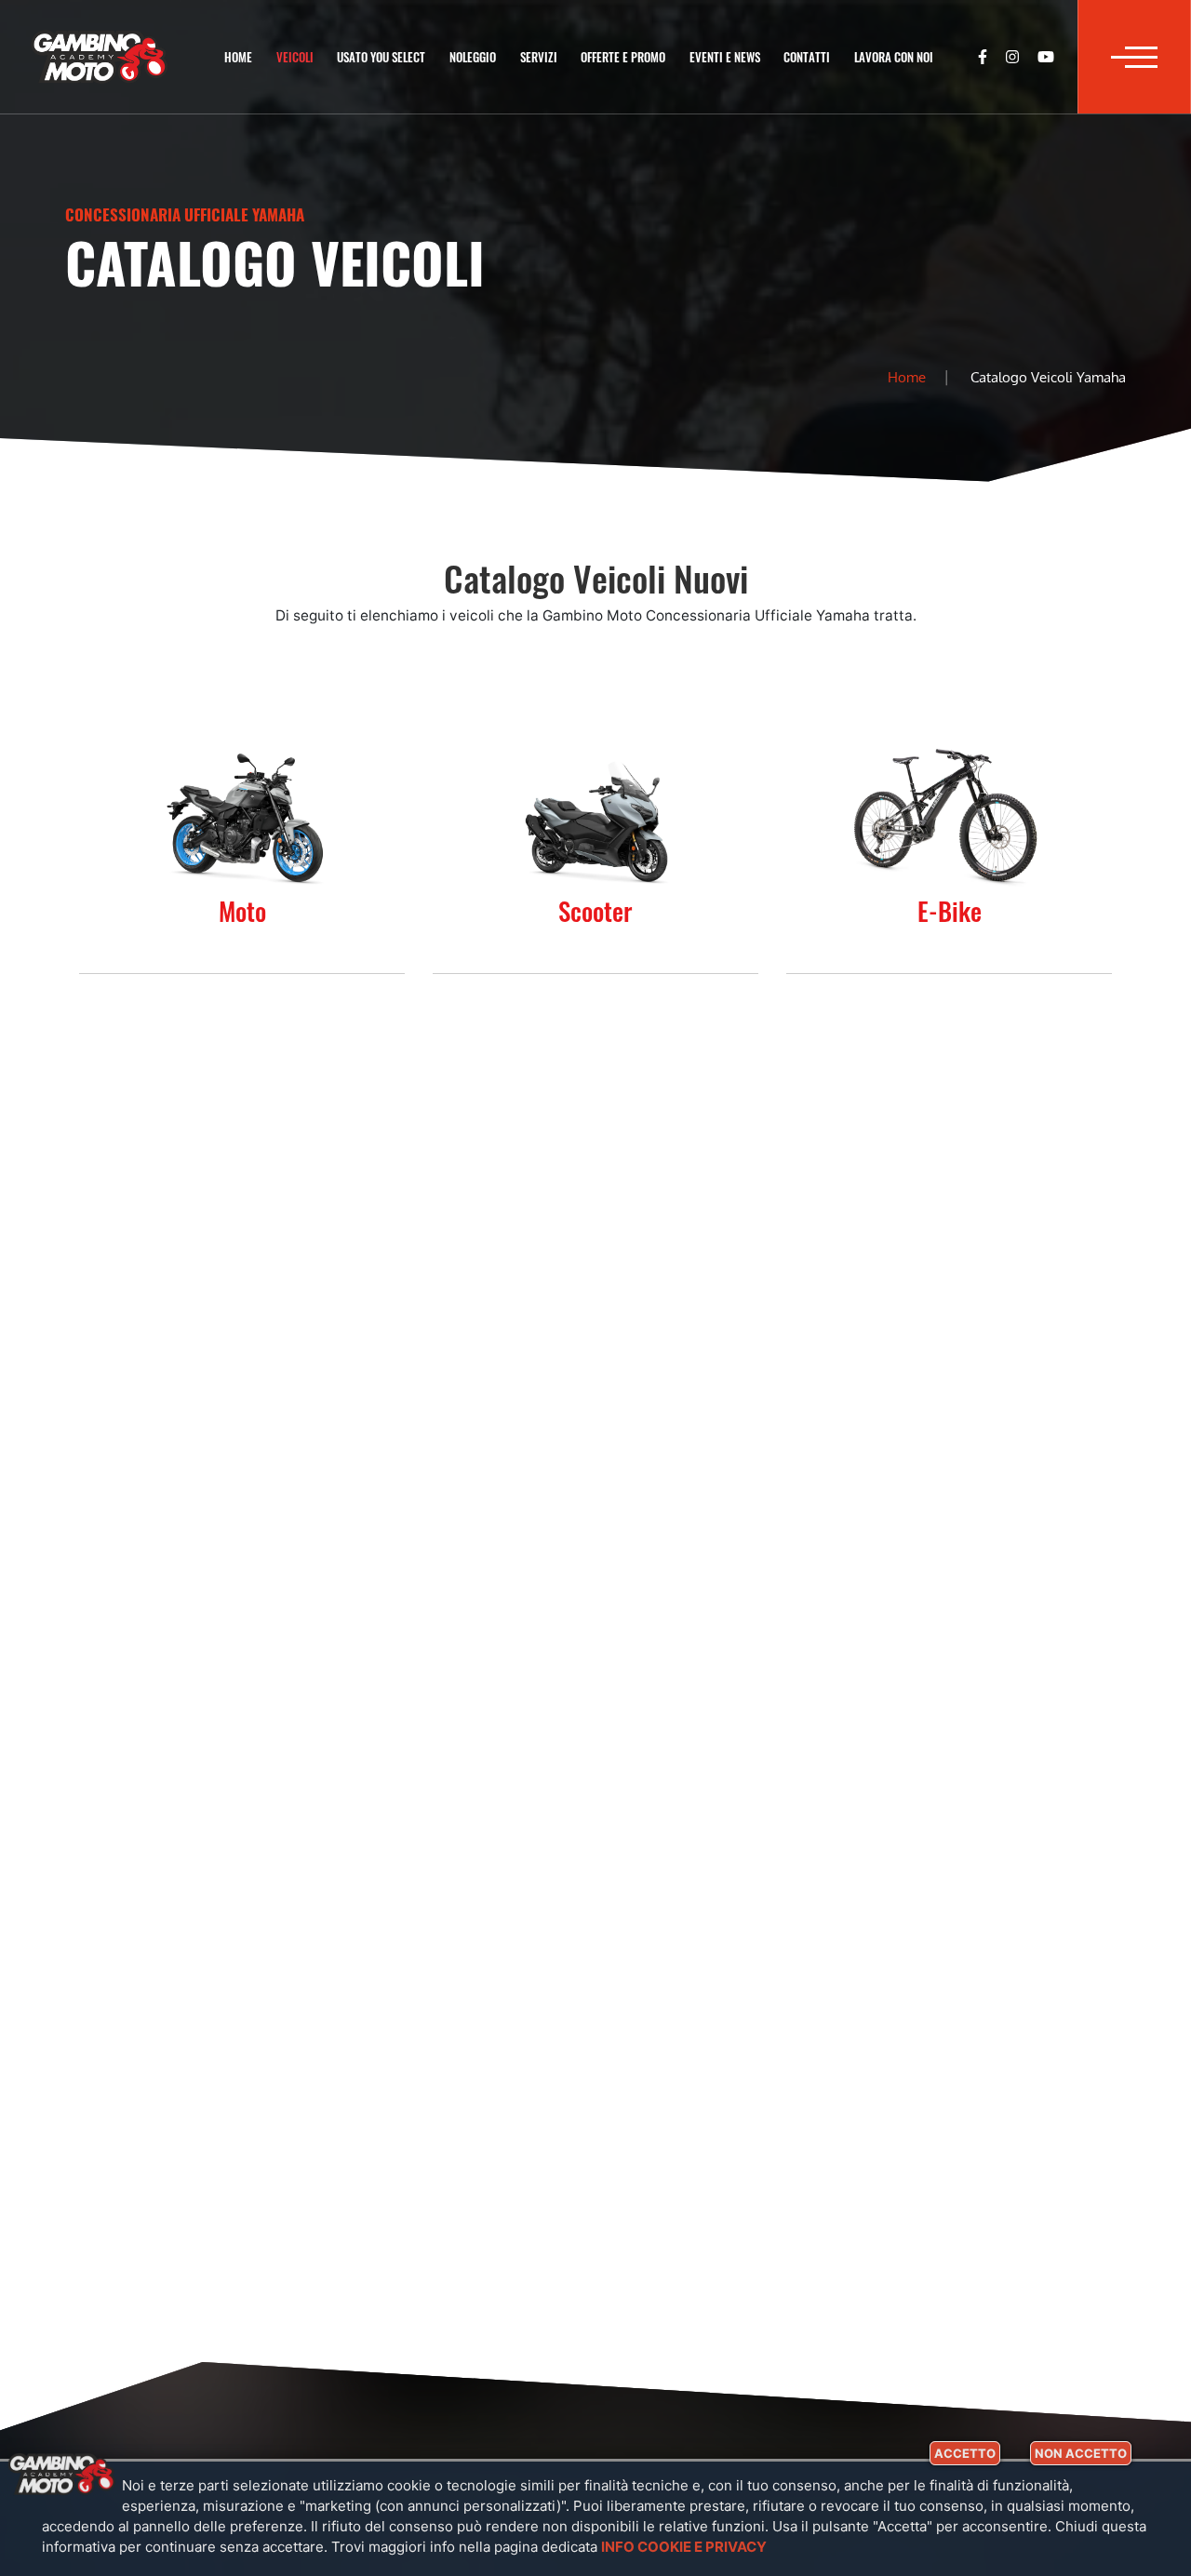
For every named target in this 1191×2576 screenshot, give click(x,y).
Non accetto (1081, 2453)
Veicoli (295, 57)
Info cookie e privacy (684, 2547)
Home (238, 57)
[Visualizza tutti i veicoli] (242, 816)
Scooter (595, 911)
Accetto (965, 2453)
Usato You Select (381, 57)
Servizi (539, 57)
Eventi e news (725, 57)
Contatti (807, 57)
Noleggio (473, 57)
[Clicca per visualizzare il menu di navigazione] (1134, 57)
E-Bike (950, 911)
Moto (242, 911)
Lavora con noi (894, 57)
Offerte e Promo (623, 57)
